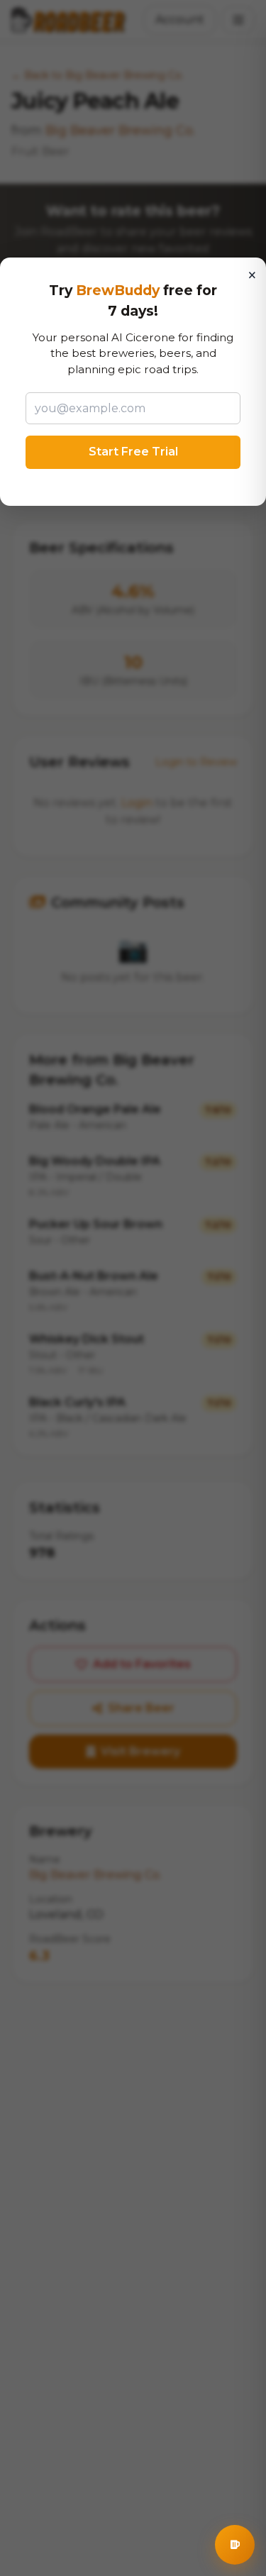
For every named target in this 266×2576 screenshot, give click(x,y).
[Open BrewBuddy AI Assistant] (235, 2545)
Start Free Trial (133, 452)
